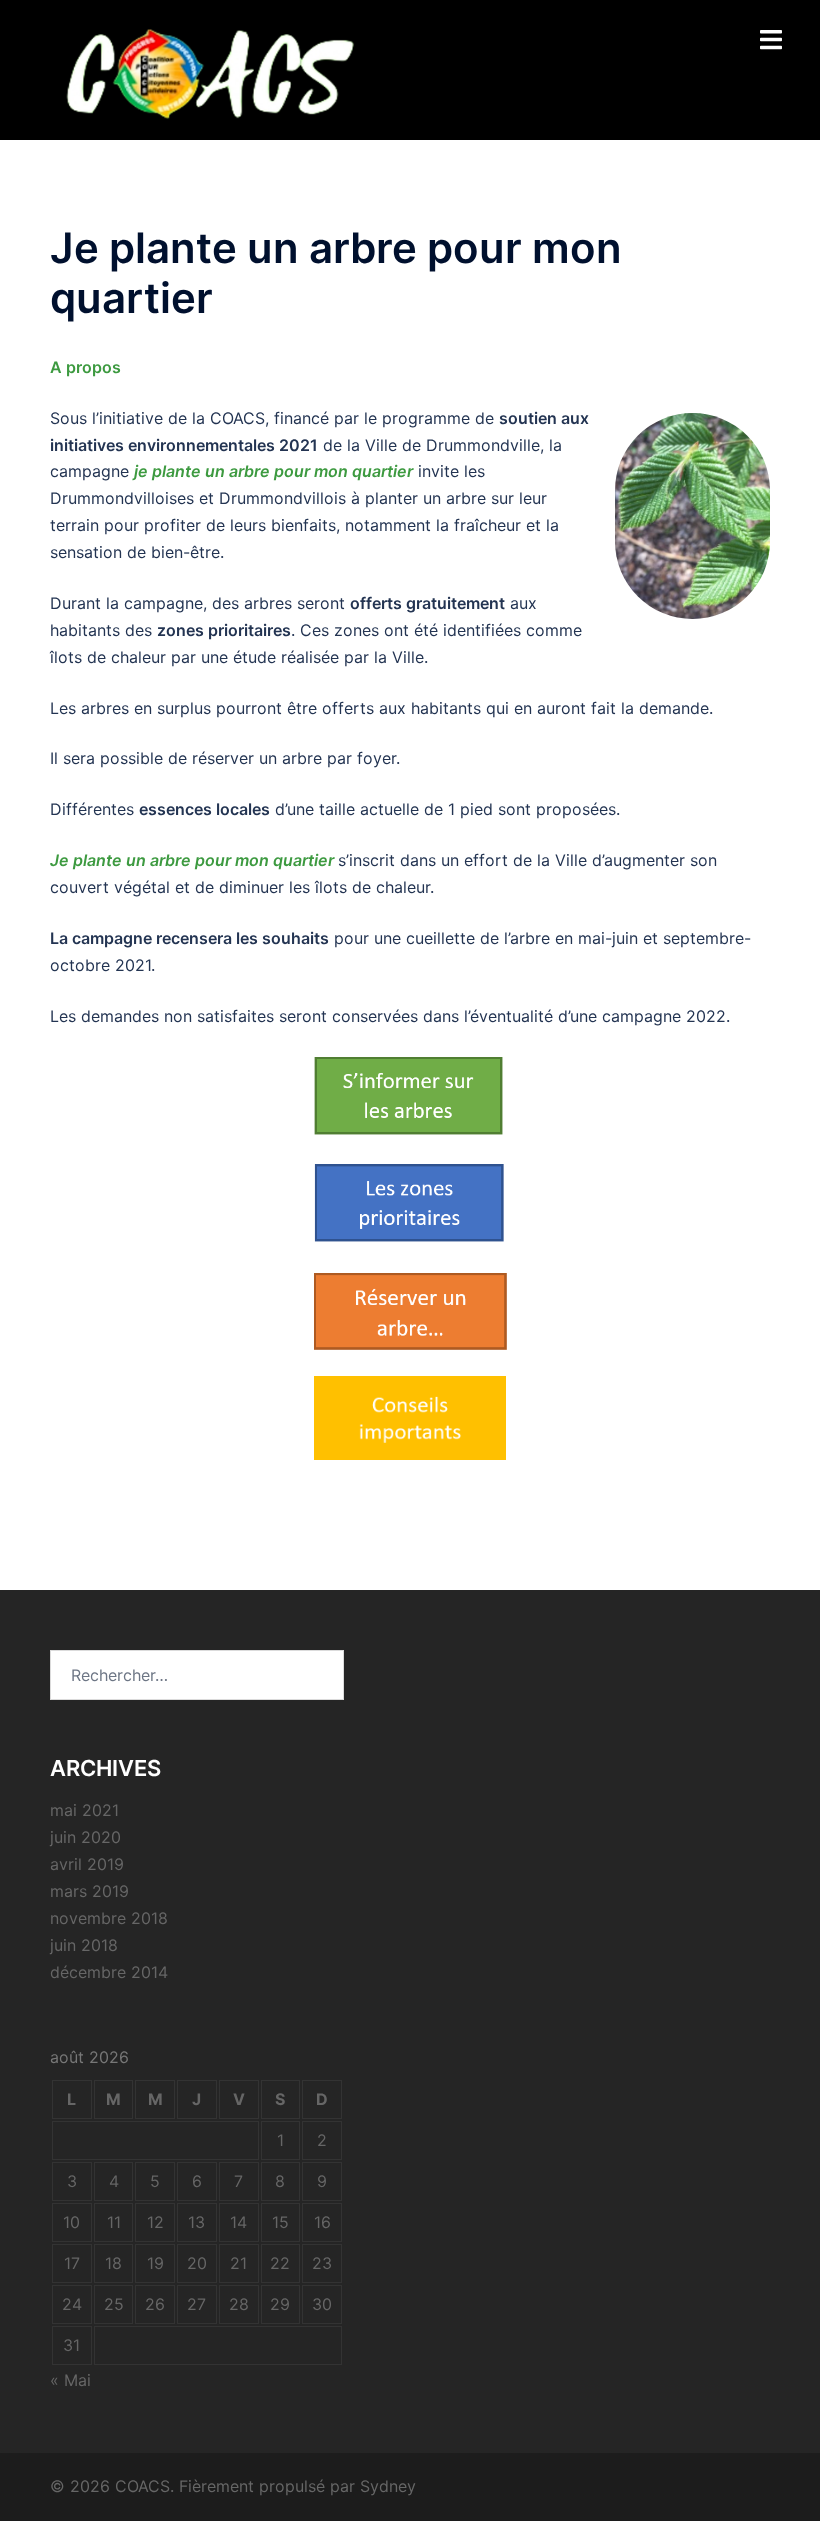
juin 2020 (85, 1837)
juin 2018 (84, 1945)
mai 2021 (84, 1810)
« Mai (70, 2380)
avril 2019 (87, 1864)
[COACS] (206, 68)
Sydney (388, 2486)
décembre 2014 (109, 1972)
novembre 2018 (109, 1918)
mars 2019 (89, 1891)
